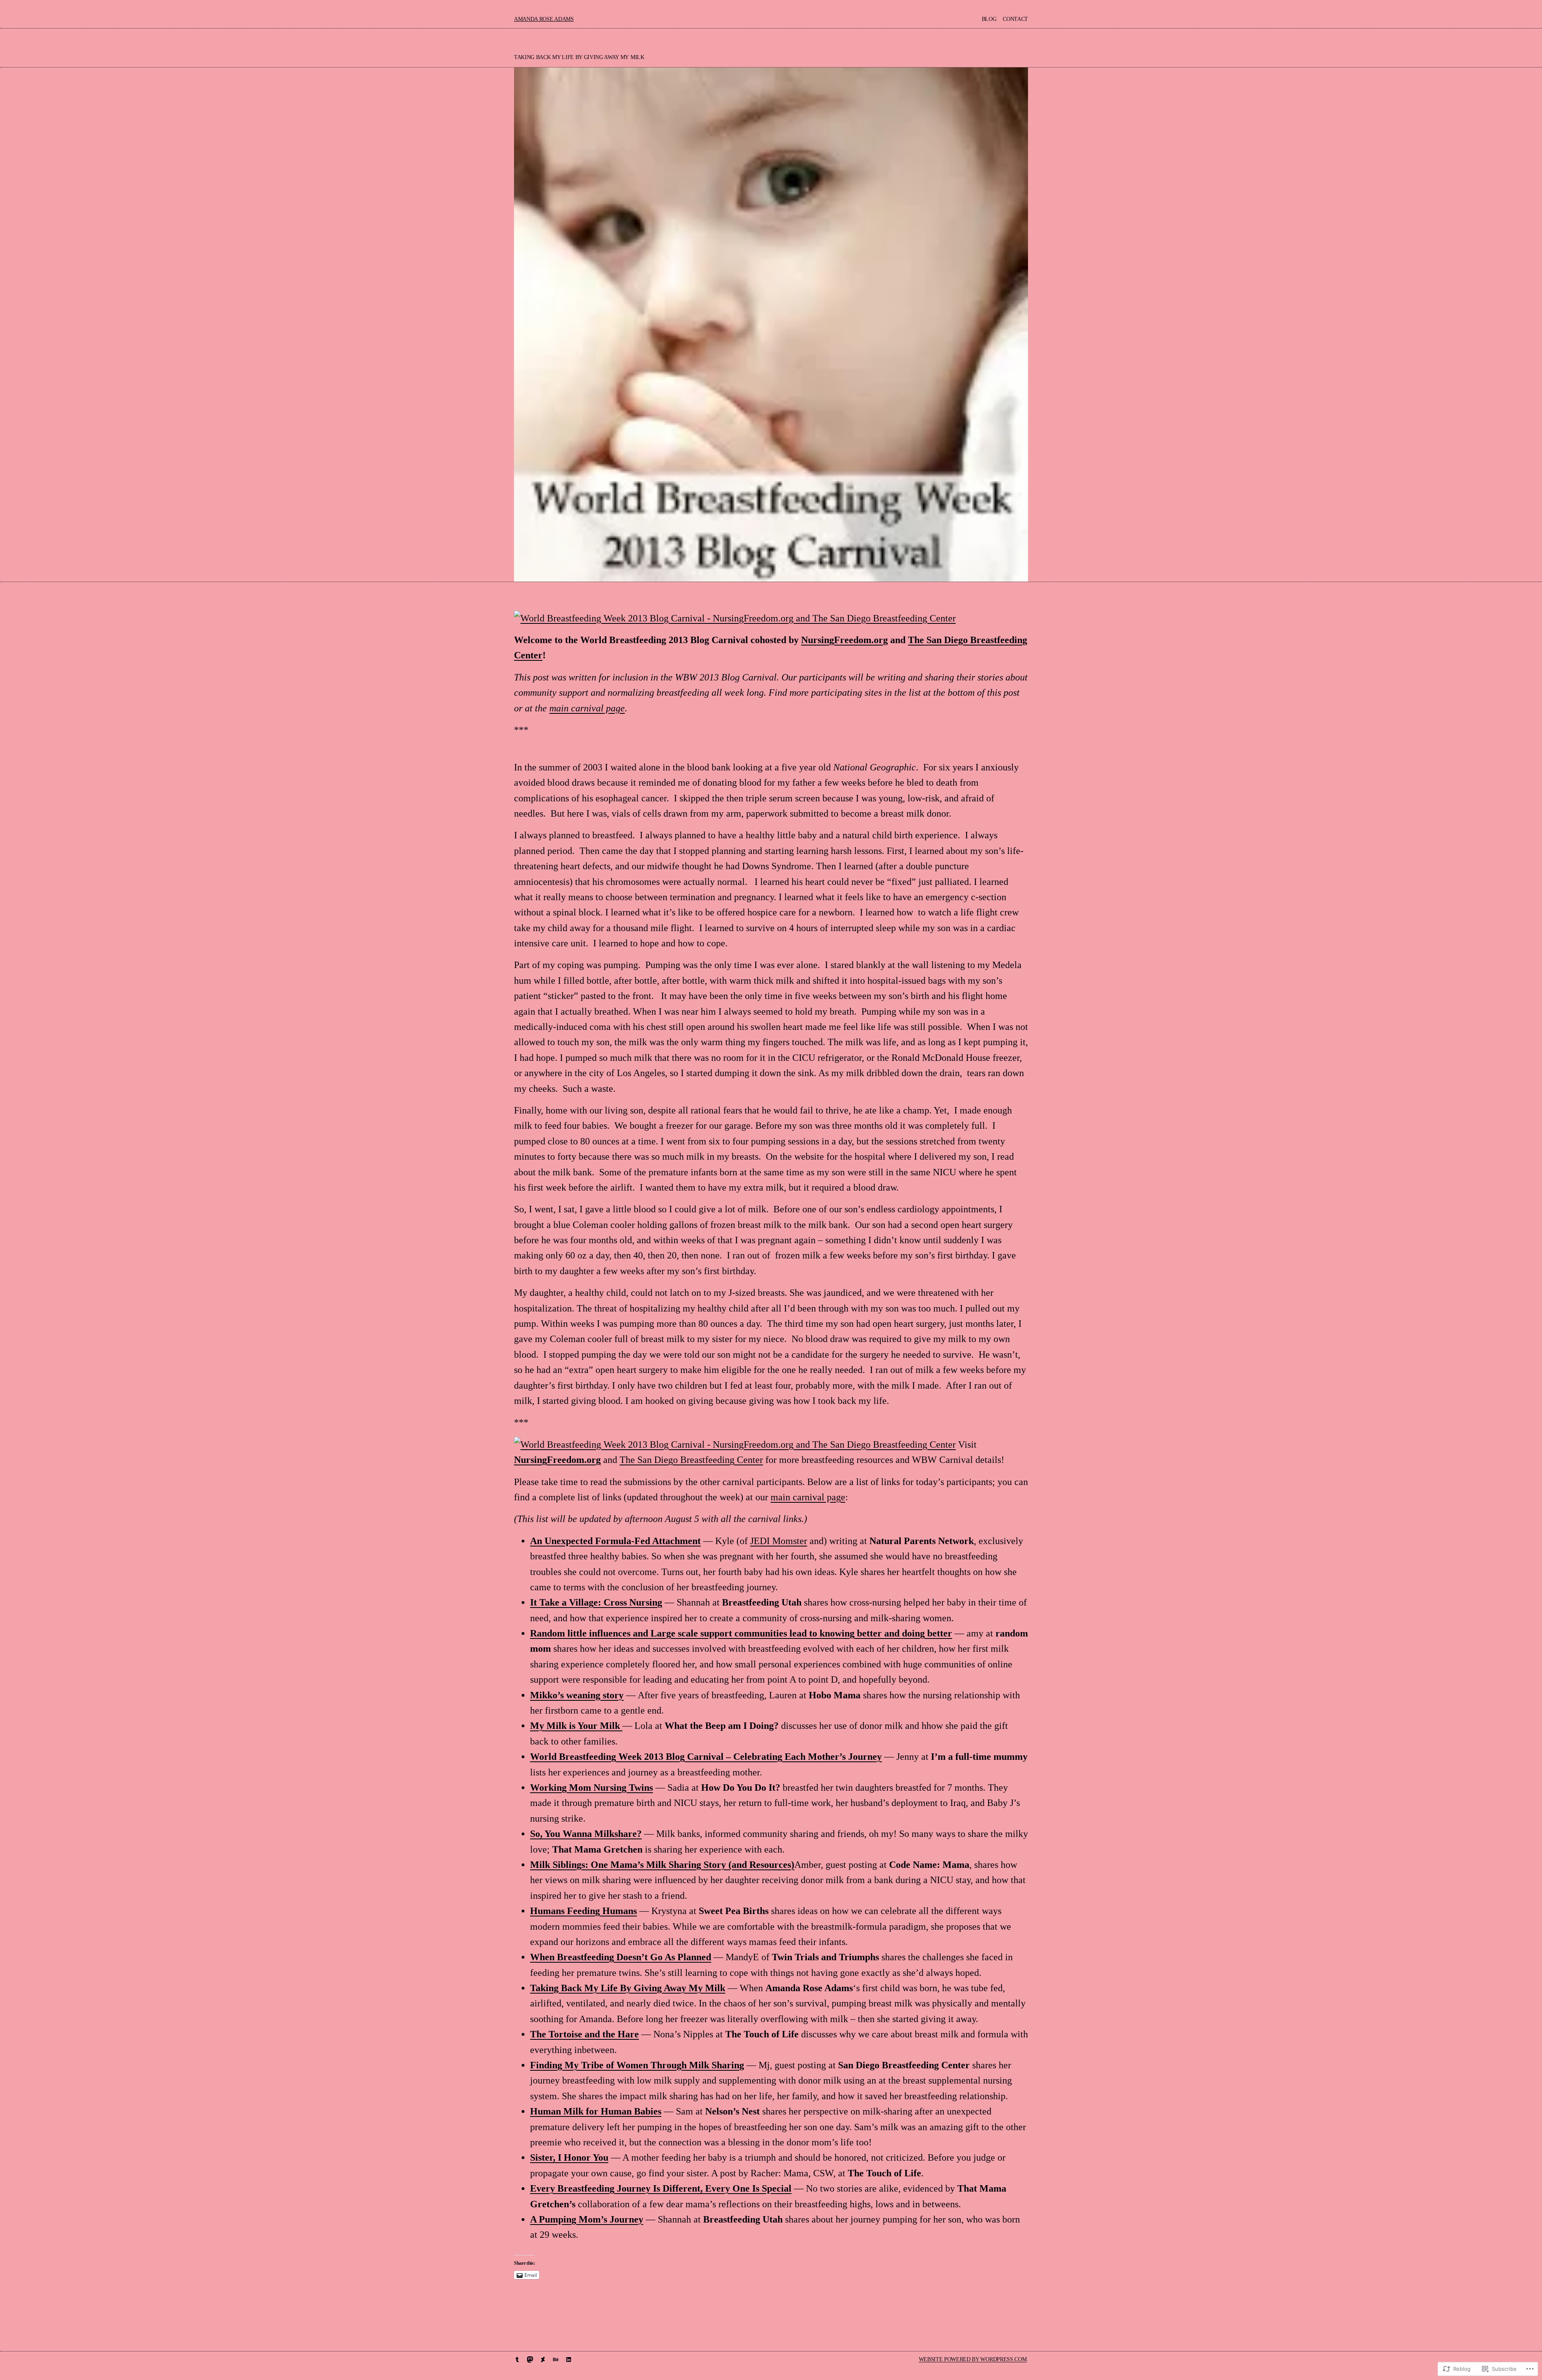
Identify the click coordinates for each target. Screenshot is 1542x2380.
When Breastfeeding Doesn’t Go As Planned (621, 1957)
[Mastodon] (530, 2360)
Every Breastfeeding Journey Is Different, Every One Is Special (661, 2188)
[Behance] (556, 2360)
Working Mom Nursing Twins (592, 1788)
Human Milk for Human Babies (596, 2111)
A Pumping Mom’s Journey (587, 2219)
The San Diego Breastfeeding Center (691, 1460)
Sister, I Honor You (569, 2157)
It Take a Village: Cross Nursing (596, 1602)
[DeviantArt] (543, 2360)
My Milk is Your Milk (576, 1726)
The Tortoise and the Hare (584, 2034)
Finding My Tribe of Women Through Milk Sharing (637, 2065)
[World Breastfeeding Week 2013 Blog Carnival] (735, 618)
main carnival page (587, 708)
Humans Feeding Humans (583, 1911)
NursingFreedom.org (844, 640)
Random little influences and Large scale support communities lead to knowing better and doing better (741, 1633)
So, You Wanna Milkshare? (586, 1834)
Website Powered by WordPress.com (973, 2359)
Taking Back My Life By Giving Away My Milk (628, 1988)
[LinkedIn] (569, 2360)
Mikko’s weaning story (577, 1695)
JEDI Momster (779, 1541)
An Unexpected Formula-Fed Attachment (615, 1541)
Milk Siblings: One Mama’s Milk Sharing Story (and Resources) (662, 1865)
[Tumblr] (517, 2360)
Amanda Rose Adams (544, 19)
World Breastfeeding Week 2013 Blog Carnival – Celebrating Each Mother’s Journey (706, 1757)
